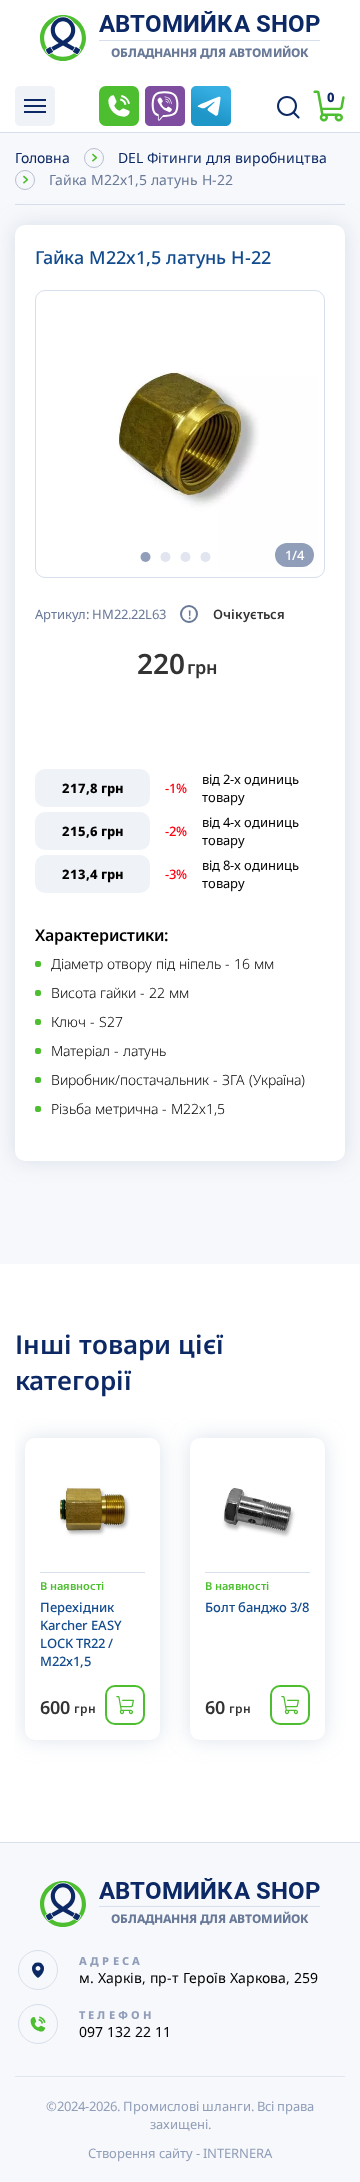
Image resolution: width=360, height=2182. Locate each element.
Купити (125, 1705)
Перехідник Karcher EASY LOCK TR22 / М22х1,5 (81, 1634)
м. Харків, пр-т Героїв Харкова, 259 (198, 1977)
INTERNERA (237, 2153)
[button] (145, 557)
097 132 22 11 (119, 106)
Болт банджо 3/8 (257, 1607)
